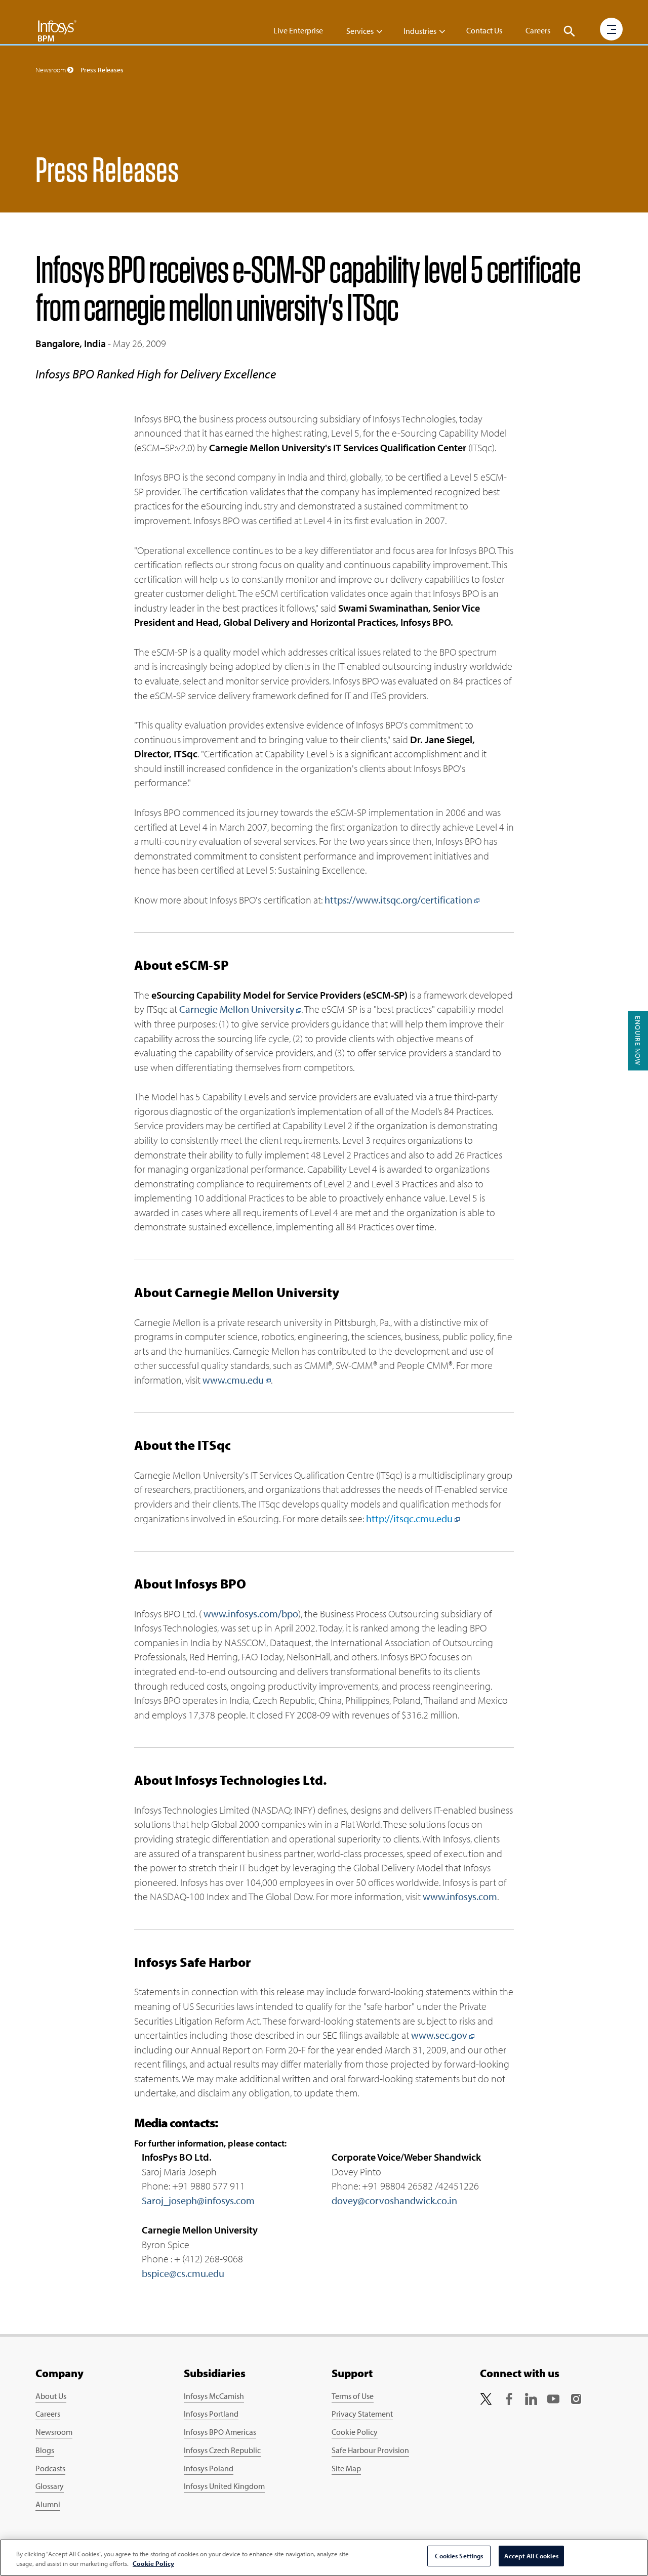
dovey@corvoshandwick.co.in (394, 2200)
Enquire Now (638, 1041)
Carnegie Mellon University (237, 1009)
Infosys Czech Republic (222, 2450)
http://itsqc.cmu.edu (409, 1518)
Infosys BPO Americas (220, 2432)
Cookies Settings (459, 2556)
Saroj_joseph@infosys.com (198, 2200)
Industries (420, 31)
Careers (538, 30)
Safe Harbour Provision (370, 2450)
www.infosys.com (460, 1896)
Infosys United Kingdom (224, 2486)
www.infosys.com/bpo (251, 1614)
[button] (570, 31)
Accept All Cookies (531, 2556)
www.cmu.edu (233, 1380)
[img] (57, 30)
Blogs (45, 2450)
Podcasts (50, 2468)
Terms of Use (353, 2396)
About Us (51, 2396)
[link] (486, 2398)
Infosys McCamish (214, 2396)
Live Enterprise (298, 30)
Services (360, 31)
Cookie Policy (355, 2432)
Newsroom (54, 2432)
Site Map (346, 2468)
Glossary (50, 2486)
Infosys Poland (209, 2468)
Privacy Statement (362, 2414)
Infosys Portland (211, 2414)
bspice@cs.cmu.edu (183, 2273)
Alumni (48, 2504)
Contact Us (484, 30)
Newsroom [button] (51, 70)
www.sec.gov (439, 2035)
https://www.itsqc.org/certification (398, 900)
